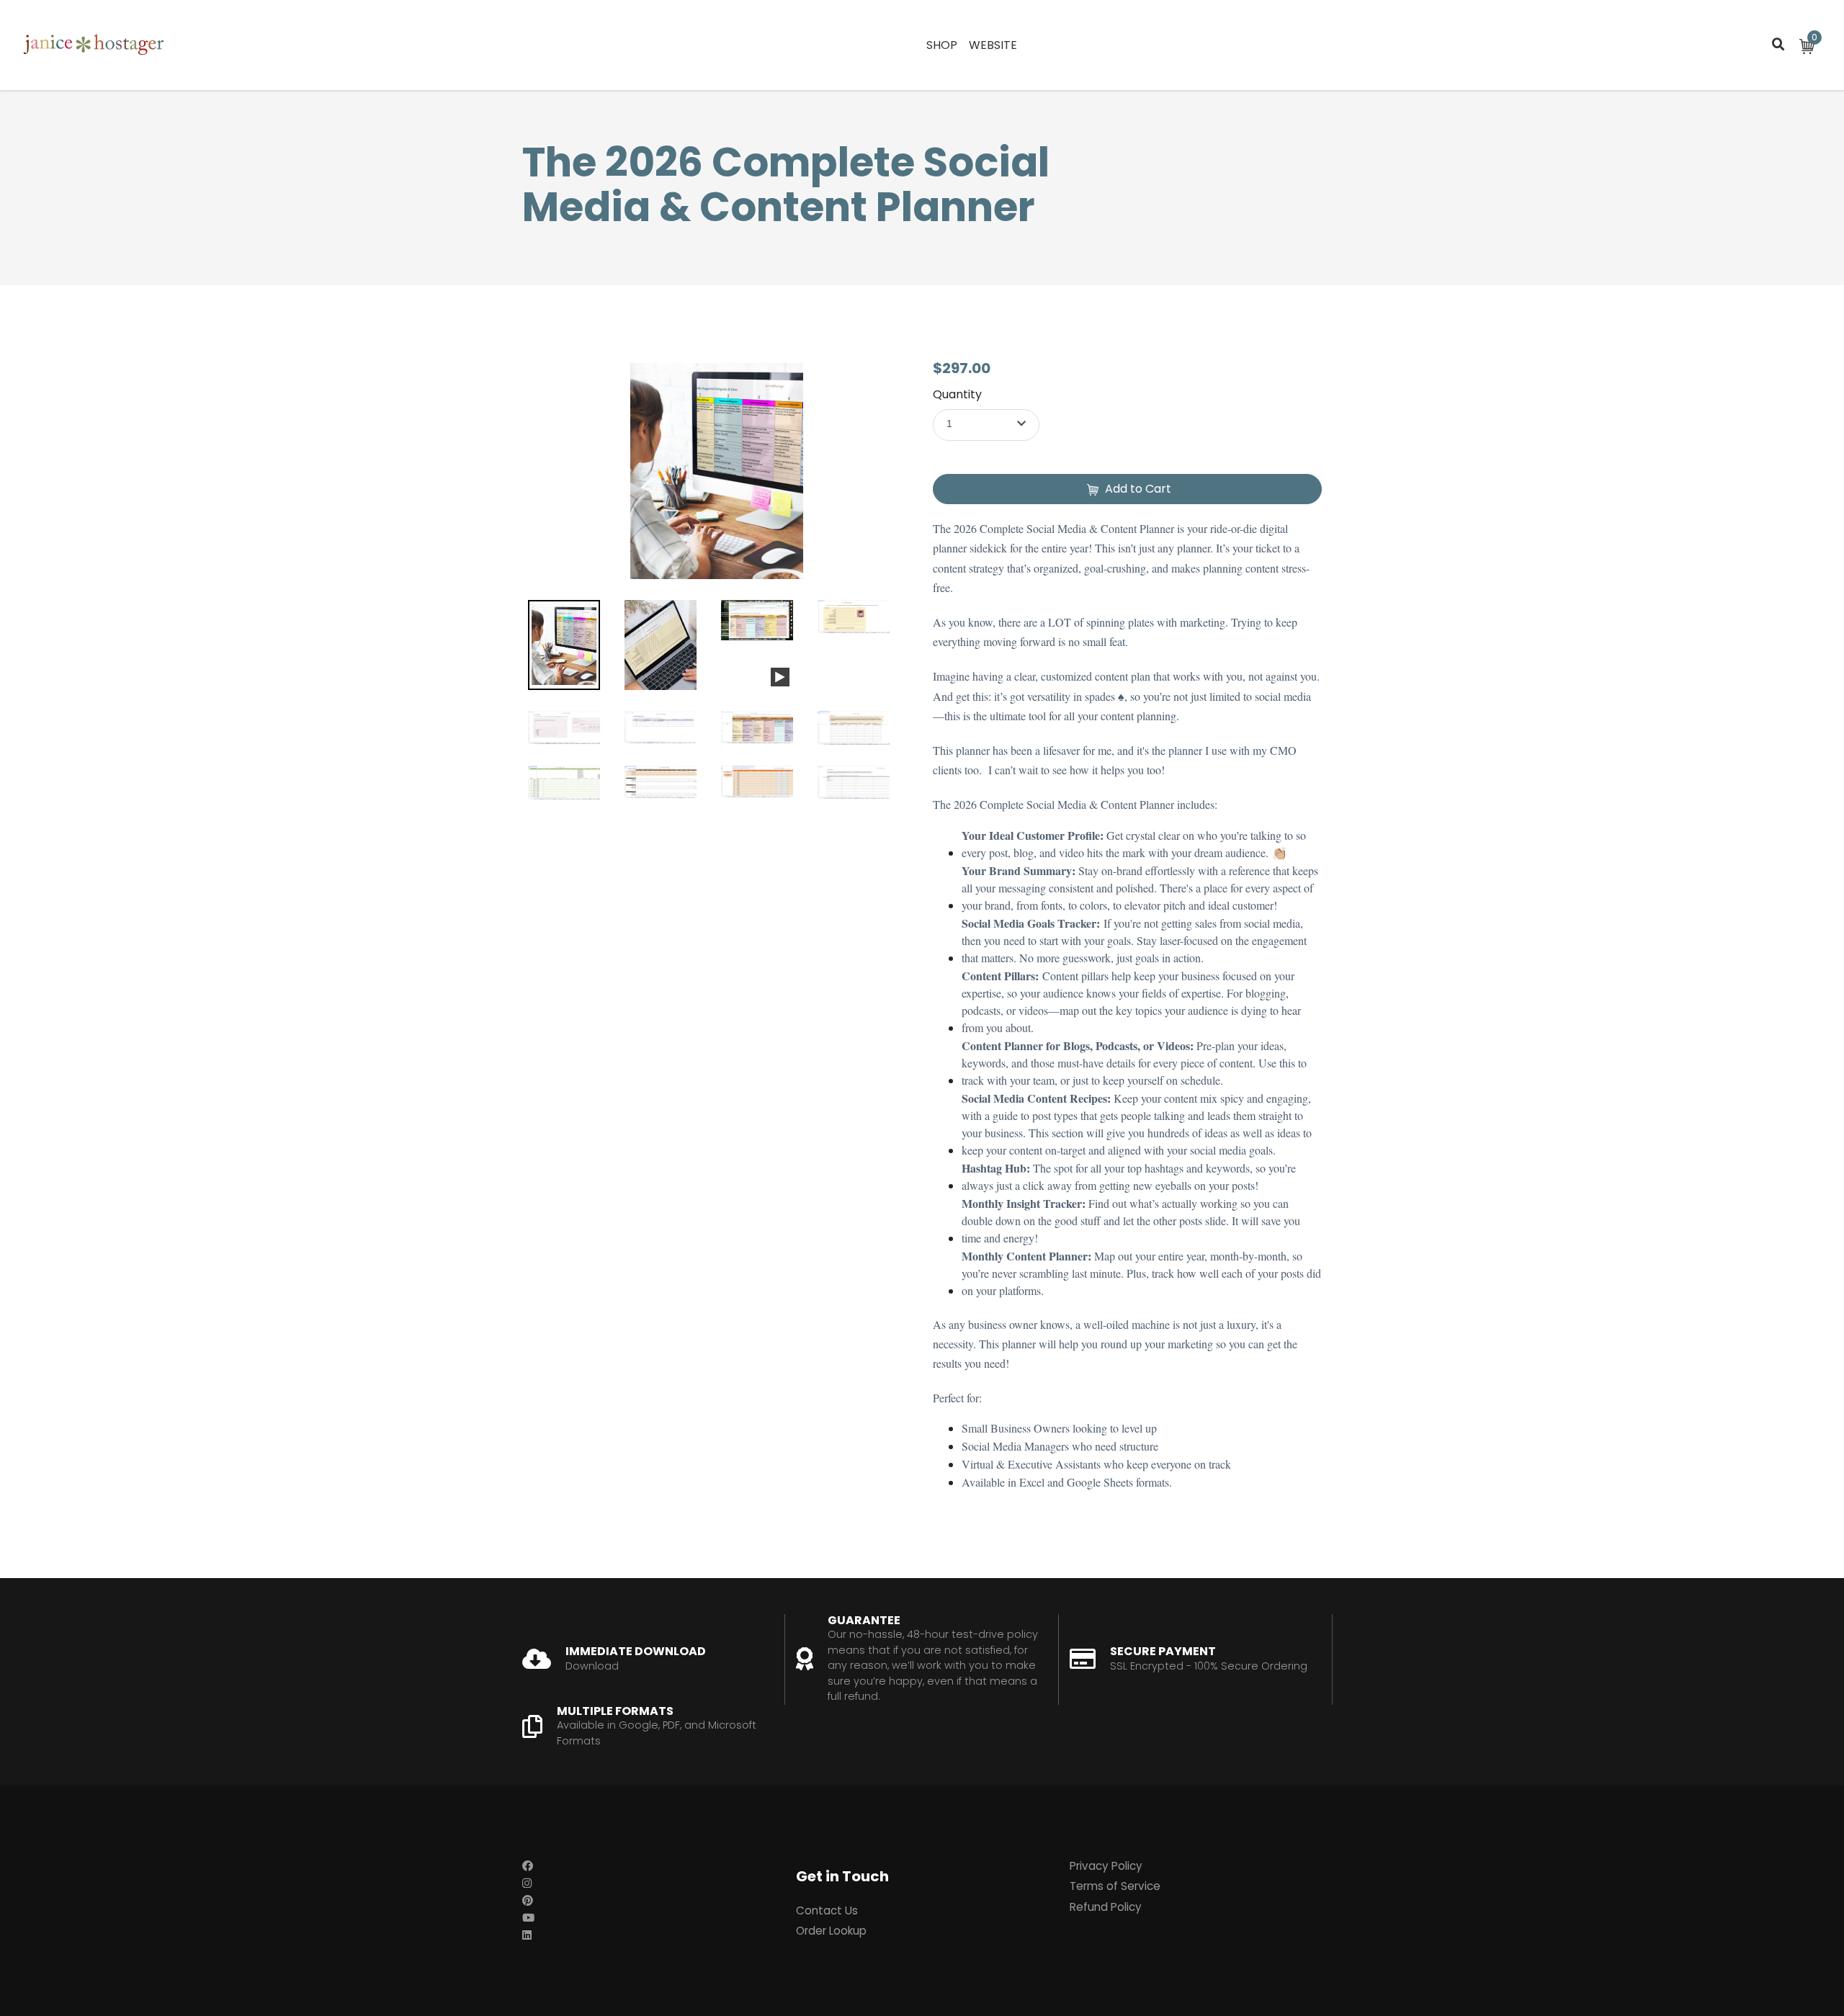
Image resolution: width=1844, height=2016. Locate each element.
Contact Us (827, 1910)
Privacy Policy (1106, 1866)
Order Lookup (831, 1931)
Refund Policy (1106, 1907)
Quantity (957, 394)
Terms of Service (1115, 1886)
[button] (986, 425)
